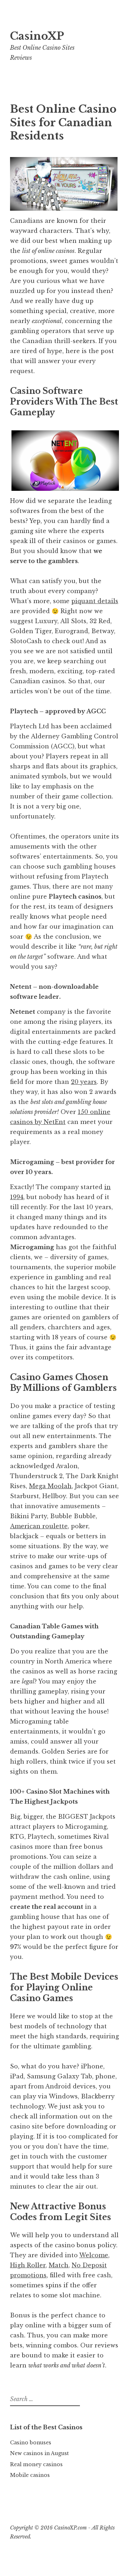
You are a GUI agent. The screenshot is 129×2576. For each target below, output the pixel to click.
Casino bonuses (31, 2443)
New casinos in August (39, 2453)
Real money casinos (36, 2464)
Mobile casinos (30, 2475)
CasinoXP (37, 36)
